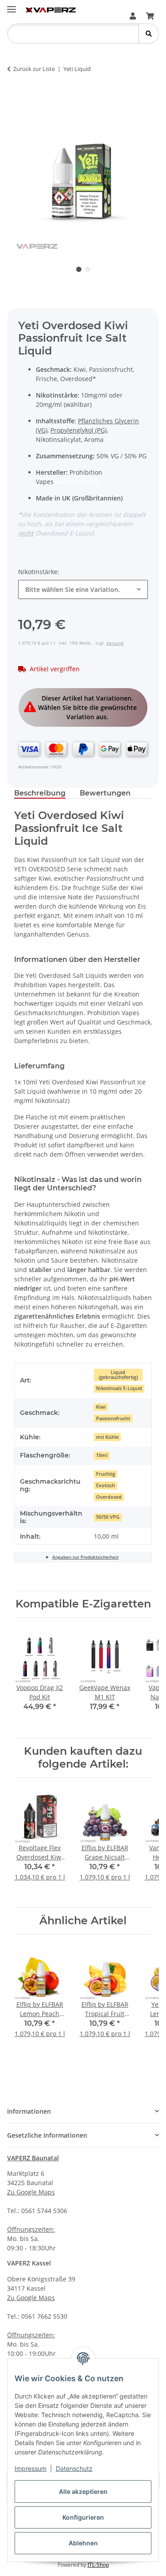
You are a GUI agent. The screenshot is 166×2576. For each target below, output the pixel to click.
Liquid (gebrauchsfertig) (118, 1375)
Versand (115, 643)
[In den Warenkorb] (21, 97)
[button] (133, 16)
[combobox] (83, 589)
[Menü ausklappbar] (12, 6)
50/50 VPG (108, 1517)
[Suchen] (149, 33)
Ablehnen (83, 2543)
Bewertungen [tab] (105, 793)
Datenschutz (74, 2468)
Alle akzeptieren (83, 2491)
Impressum (31, 2468)
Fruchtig (106, 1474)
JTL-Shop (98, 2565)
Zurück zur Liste (34, 69)
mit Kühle (107, 1437)
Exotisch (106, 1485)
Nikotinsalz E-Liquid (119, 1388)
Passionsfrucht (113, 1418)
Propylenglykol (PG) (79, 430)
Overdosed (109, 1497)
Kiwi (101, 1407)
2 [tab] (88, 269)
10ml (102, 1455)
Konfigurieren (83, 2517)
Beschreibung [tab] (40, 793)
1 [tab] (79, 269)
